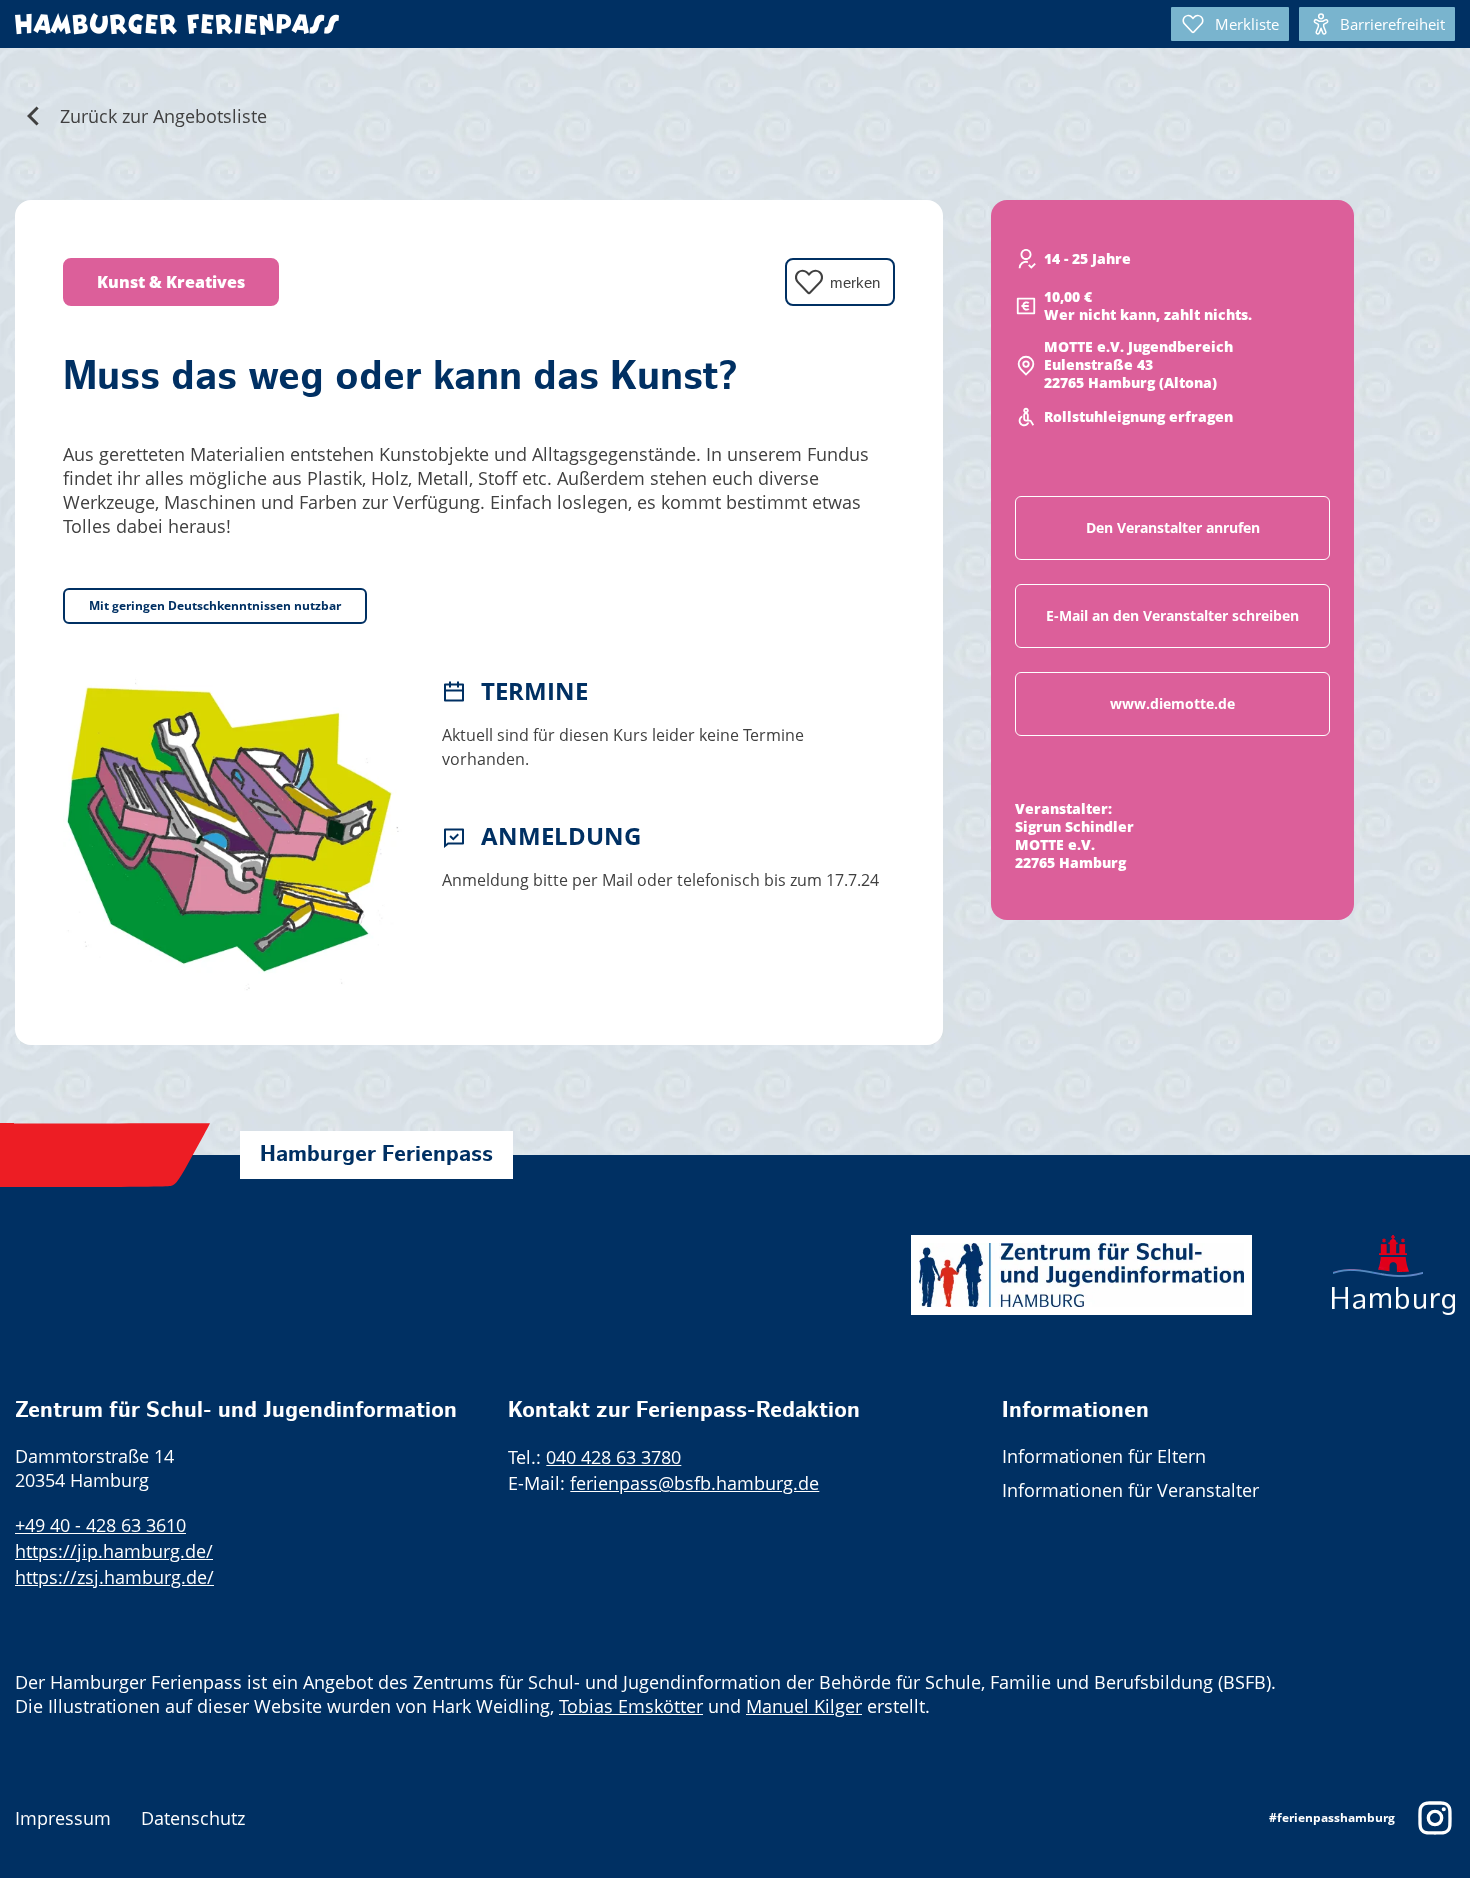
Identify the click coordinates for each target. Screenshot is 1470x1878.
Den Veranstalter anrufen (1173, 527)
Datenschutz (193, 1818)
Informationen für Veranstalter (1130, 1490)
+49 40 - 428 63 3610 (100, 1525)
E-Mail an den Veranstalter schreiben (1172, 615)
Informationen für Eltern (1104, 1456)
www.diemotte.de (1172, 703)
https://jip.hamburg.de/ (114, 1551)
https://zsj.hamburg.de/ (114, 1577)
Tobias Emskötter (631, 1706)
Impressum (63, 1818)
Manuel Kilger (804, 1706)
